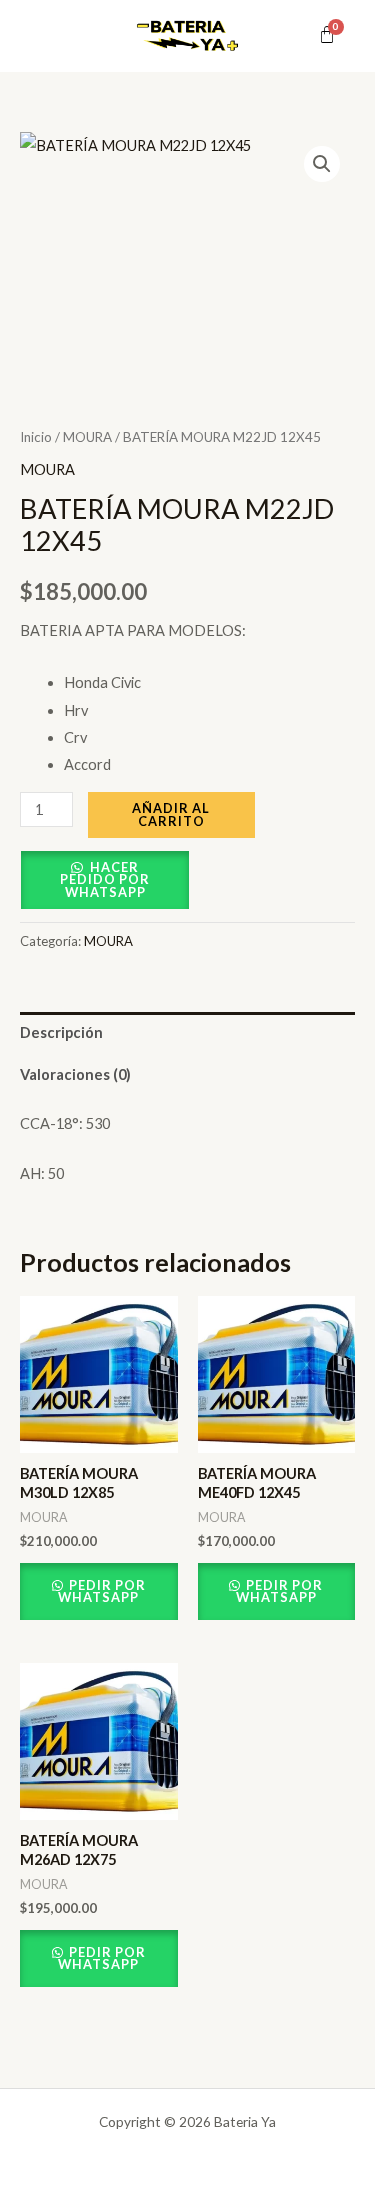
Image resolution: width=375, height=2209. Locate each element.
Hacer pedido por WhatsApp (105, 880)
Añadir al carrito (171, 814)
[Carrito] (327, 35)
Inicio (36, 437)
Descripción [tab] (61, 1032)
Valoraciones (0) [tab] (75, 1074)
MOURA (87, 437)
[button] (322, 164)
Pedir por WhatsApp (102, 1591)
